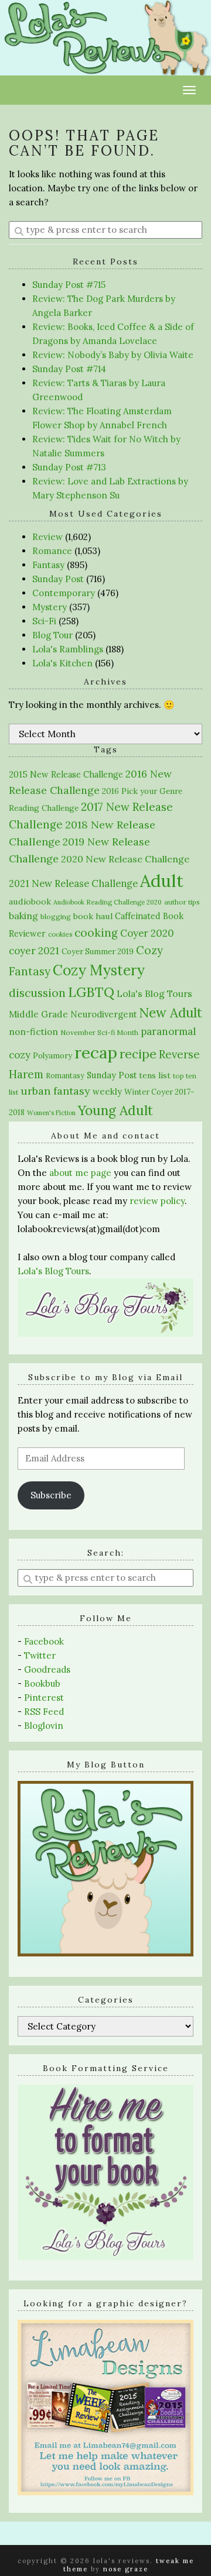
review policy (157, 1201)
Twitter (40, 1655)
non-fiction (33, 1032)
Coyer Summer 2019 (98, 952)
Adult (162, 881)
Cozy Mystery (99, 970)
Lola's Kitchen (62, 663)
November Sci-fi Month (99, 1032)
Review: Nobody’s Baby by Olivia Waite (113, 355)
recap (96, 1053)
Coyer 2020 (147, 933)
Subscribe (51, 1495)
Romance (52, 551)
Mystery (50, 607)
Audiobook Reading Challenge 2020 (108, 902)
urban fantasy (55, 1091)
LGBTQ (91, 992)
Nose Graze (126, 2569)
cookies (60, 934)
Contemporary (64, 593)
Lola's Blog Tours (154, 993)
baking (23, 916)
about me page (80, 1173)
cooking (96, 933)
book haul (93, 916)
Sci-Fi (44, 621)
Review (47, 537)
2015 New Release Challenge (66, 774)
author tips (182, 902)
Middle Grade (38, 1014)
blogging (56, 916)
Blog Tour (52, 635)
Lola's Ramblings (68, 649)
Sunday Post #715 (69, 285)
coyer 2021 (34, 951)
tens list (155, 1075)
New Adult (171, 1013)
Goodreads (47, 1669)
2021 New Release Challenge (73, 883)
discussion (37, 993)
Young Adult (115, 1110)
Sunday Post (58, 579)
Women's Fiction (51, 1113)
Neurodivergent (103, 1014)
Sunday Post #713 (69, 467)
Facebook (44, 1641)
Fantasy (48, 565)
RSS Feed (44, 1712)
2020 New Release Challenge (125, 859)
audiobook (30, 902)
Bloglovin (44, 1726)
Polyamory (52, 1056)
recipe (138, 1054)
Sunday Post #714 (69, 369)
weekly (107, 1091)
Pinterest (44, 1698)
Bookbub (42, 1683)
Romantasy (65, 1076)
